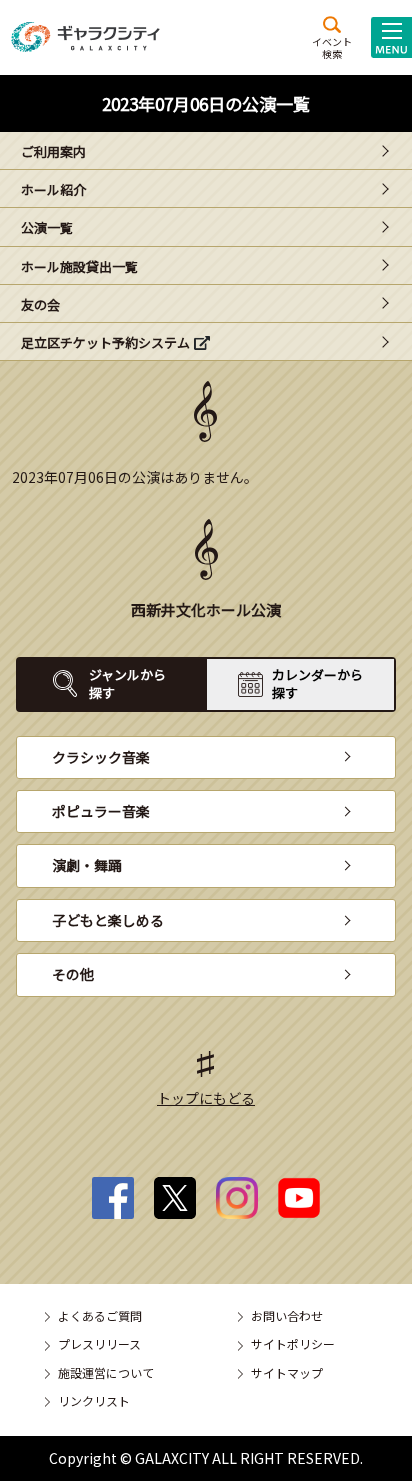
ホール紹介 (53, 189)
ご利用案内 (53, 151)
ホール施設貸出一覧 (79, 266)
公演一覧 (47, 227)
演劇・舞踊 (87, 865)
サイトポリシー (293, 1343)
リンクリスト (94, 1400)
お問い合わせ (287, 1315)
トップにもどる (206, 1098)
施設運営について (106, 1372)
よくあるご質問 (100, 1315)
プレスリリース (99, 1343)
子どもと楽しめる (108, 920)
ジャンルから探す (127, 683)
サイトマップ (287, 1372)
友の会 (40, 304)
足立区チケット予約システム (105, 342)
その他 (73, 974)
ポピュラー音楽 (101, 811)
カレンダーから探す (317, 683)
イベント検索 (332, 47)
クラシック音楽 (101, 757)
